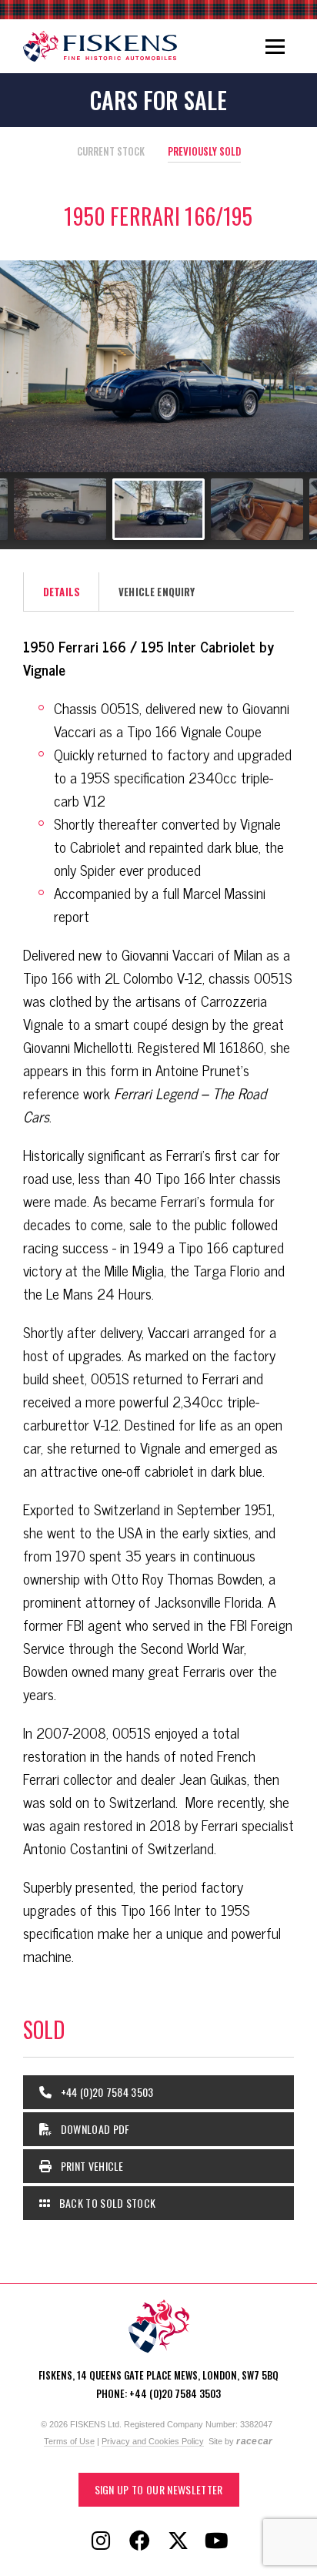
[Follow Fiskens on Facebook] (139, 2541)
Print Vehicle (90, 2166)
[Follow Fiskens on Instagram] (101, 2541)
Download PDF (93, 2129)
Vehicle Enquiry (157, 592)
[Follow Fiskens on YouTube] (216, 2541)
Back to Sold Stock (106, 2203)
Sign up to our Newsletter (159, 2489)
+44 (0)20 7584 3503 (105, 2092)
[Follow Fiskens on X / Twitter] (178, 2541)
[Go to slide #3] (60, 509)
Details (62, 592)
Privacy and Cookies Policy (153, 2441)
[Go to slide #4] (158, 509)
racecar (254, 2441)
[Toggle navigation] (275, 46)
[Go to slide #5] (257, 509)
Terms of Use (69, 2441)
